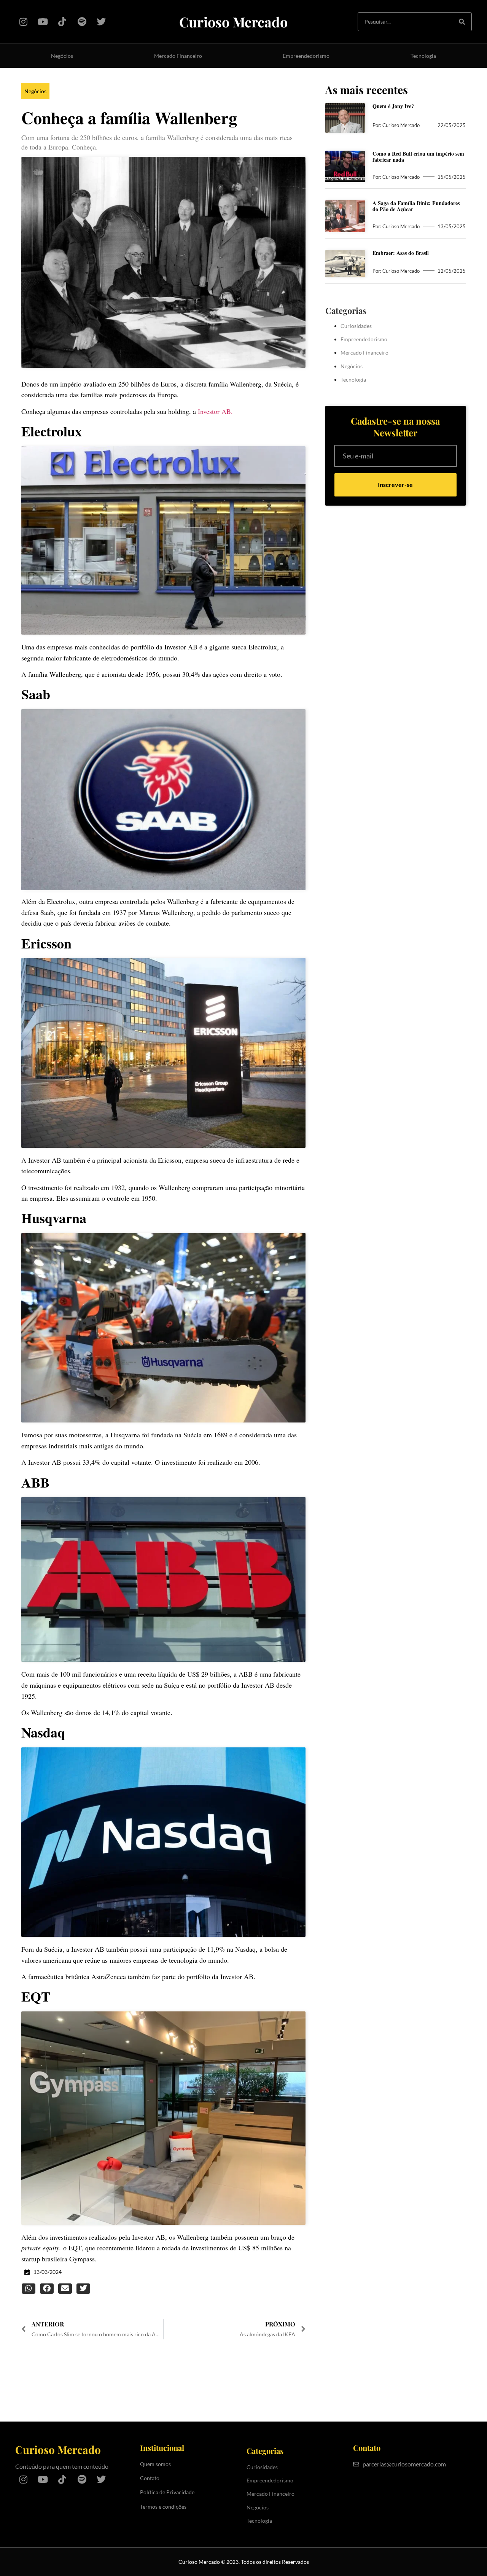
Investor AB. (215, 411)
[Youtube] (43, 21)
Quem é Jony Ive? (393, 106)
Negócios (62, 56)
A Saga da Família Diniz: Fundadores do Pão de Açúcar (416, 206)
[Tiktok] (62, 21)
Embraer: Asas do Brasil (401, 253)
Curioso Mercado (233, 22)
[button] (29, 2289)
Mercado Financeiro (178, 56)
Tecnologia (423, 56)
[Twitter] (101, 21)
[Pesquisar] (462, 22)
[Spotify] (82, 21)
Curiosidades (356, 326)
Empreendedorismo (306, 56)
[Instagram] (23, 21)
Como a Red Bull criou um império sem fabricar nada (418, 157)
